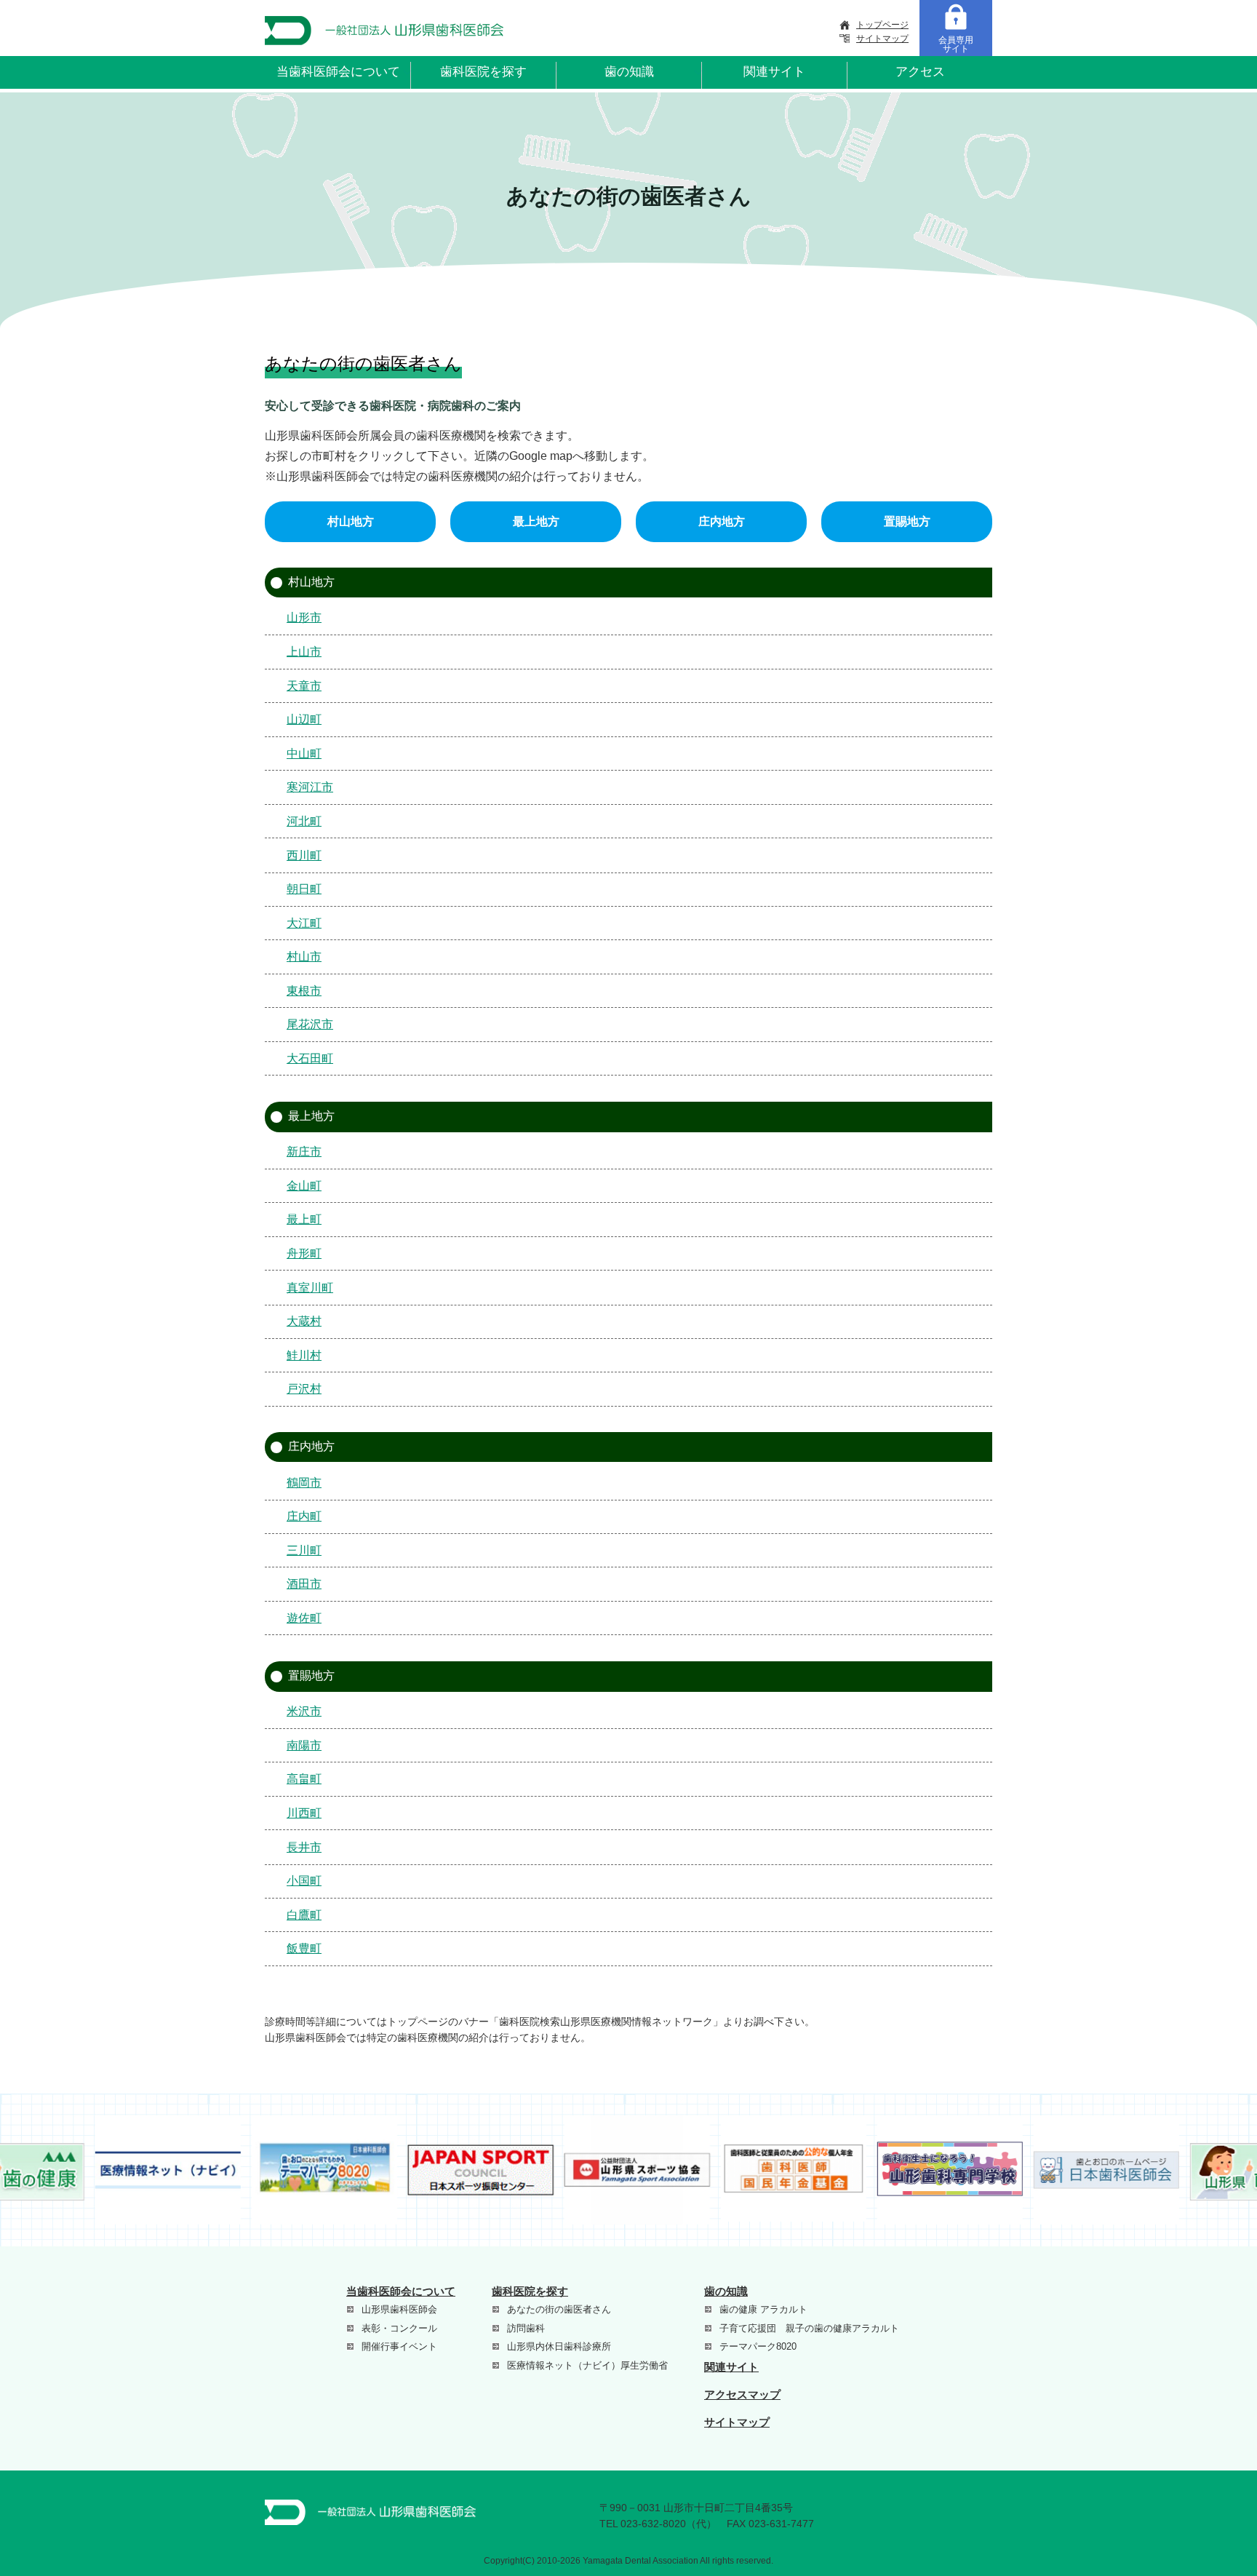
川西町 (304, 1813)
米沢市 (304, 1711)
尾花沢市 (310, 1024)
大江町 (304, 923)
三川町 (304, 1550)
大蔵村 (304, 1321)
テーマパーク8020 (758, 2346)
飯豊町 (304, 1948)
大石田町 (310, 1058)
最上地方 (536, 521)
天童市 (304, 686)
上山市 (304, 652)
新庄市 (304, 1152)
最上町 (304, 1219)
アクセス (920, 72)
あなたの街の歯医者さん (559, 2309)
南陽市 (304, 1745)
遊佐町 (304, 1618)
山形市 (304, 617)
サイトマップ (882, 39)
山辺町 (304, 719)
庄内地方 (722, 521)
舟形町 (304, 1253)
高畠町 (304, 1779)
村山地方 (351, 521)
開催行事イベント (399, 2346)
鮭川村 (304, 1355)
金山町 (304, 1186)
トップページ (882, 25)
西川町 (304, 855)
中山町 (304, 754)
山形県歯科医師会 (399, 2309)
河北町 (304, 821)
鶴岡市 (304, 1483)
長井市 (304, 1847)
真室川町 (310, 1288)
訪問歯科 (526, 2328)
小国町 (304, 1881)
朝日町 (304, 889)
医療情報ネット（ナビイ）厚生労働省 (587, 2365)
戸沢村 (304, 1389)
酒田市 (304, 1584)
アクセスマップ (742, 2394)
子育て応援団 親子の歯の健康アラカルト (809, 2328)
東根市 (304, 991)
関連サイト (774, 72)
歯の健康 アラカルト (763, 2309)
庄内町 (304, 1516)
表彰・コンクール (399, 2328)
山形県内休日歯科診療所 (559, 2346)
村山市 (304, 957)
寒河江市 (310, 787)
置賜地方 (907, 521)
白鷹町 (304, 1915)
